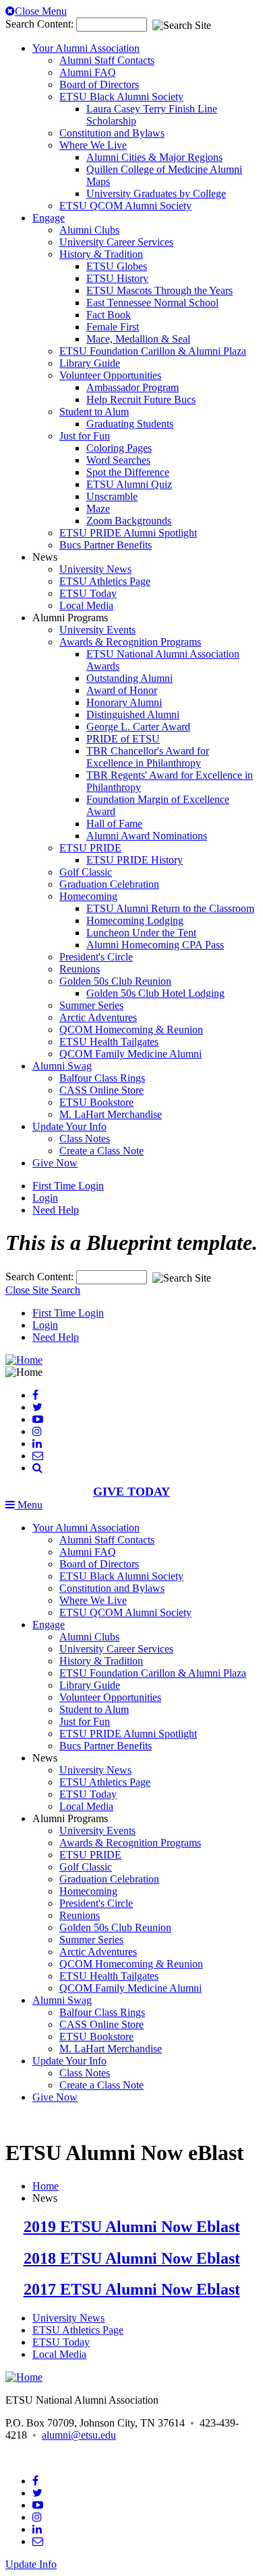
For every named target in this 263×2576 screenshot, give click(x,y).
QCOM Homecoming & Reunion (131, 1030)
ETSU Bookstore (96, 1102)
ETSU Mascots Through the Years (159, 290)
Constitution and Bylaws (112, 133)
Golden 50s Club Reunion (115, 981)
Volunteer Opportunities (110, 375)
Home (46, 2186)
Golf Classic (86, 872)
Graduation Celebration (109, 884)
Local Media (86, 605)
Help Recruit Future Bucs (141, 399)
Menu (29, 1505)
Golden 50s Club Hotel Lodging (155, 993)
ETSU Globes (117, 266)
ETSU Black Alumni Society (121, 97)
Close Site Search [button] (43, 1290)
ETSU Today (88, 593)
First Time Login (68, 1186)
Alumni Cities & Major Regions (154, 157)
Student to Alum (94, 412)
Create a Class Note (101, 1151)
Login (45, 1198)
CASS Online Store (101, 1090)
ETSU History (117, 278)
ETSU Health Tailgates (109, 1042)
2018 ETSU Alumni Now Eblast (132, 2258)
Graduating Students (130, 424)
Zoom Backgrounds (129, 521)
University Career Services (116, 242)
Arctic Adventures (98, 1017)
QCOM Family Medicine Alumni (130, 1054)
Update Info (31, 2564)
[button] (37, 1468)
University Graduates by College (156, 194)
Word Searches (118, 460)
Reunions (80, 969)
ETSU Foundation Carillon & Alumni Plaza (153, 351)
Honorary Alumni (124, 702)
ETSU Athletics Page (105, 581)
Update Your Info (69, 1126)
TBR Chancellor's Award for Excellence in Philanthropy (148, 757)
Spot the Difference (128, 472)
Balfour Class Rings (102, 1078)
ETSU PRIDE (90, 848)
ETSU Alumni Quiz (129, 484)
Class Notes (85, 1139)
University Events (97, 630)
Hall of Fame (114, 824)
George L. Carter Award (138, 727)
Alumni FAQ (88, 72)
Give (55, 1163)
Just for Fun (85, 436)
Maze (98, 509)
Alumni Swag (62, 1066)
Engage (49, 218)
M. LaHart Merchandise (111, 1114)
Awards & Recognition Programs (130, 642)
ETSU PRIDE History (135, 860)
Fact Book (109, 315)
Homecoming (88, 896)
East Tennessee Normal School (152, 303)
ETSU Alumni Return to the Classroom (170, 908)
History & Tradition (101, 254)
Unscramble (112, 496)
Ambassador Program (133, 387)
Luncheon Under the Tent (141, 933)
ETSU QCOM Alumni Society (125, 206)
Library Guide (90, 363)
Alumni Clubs (89, 230)
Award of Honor (122, 690)
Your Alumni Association (86, 48)
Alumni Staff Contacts (107, 60)
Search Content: (41, 24)
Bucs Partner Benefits (106, 545)
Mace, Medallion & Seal (138, 339)
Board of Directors (99, 84)
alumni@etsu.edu (79, 2435)
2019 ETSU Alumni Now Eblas (129, 2227)
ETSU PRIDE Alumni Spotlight (128, 533)
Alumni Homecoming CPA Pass (155, 945)
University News (95, 569)
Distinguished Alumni (133, 715)
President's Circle (96, 957)
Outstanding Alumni (129, 678)
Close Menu (41, 11)
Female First (113, 327)
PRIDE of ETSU (123, 739)
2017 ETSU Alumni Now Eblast (132, 2289)
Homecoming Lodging (135, 920)
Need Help (56, 1210)
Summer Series (91, 1005)
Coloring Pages (119, 448)
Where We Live (93, 145)
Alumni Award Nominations (147, 836)
